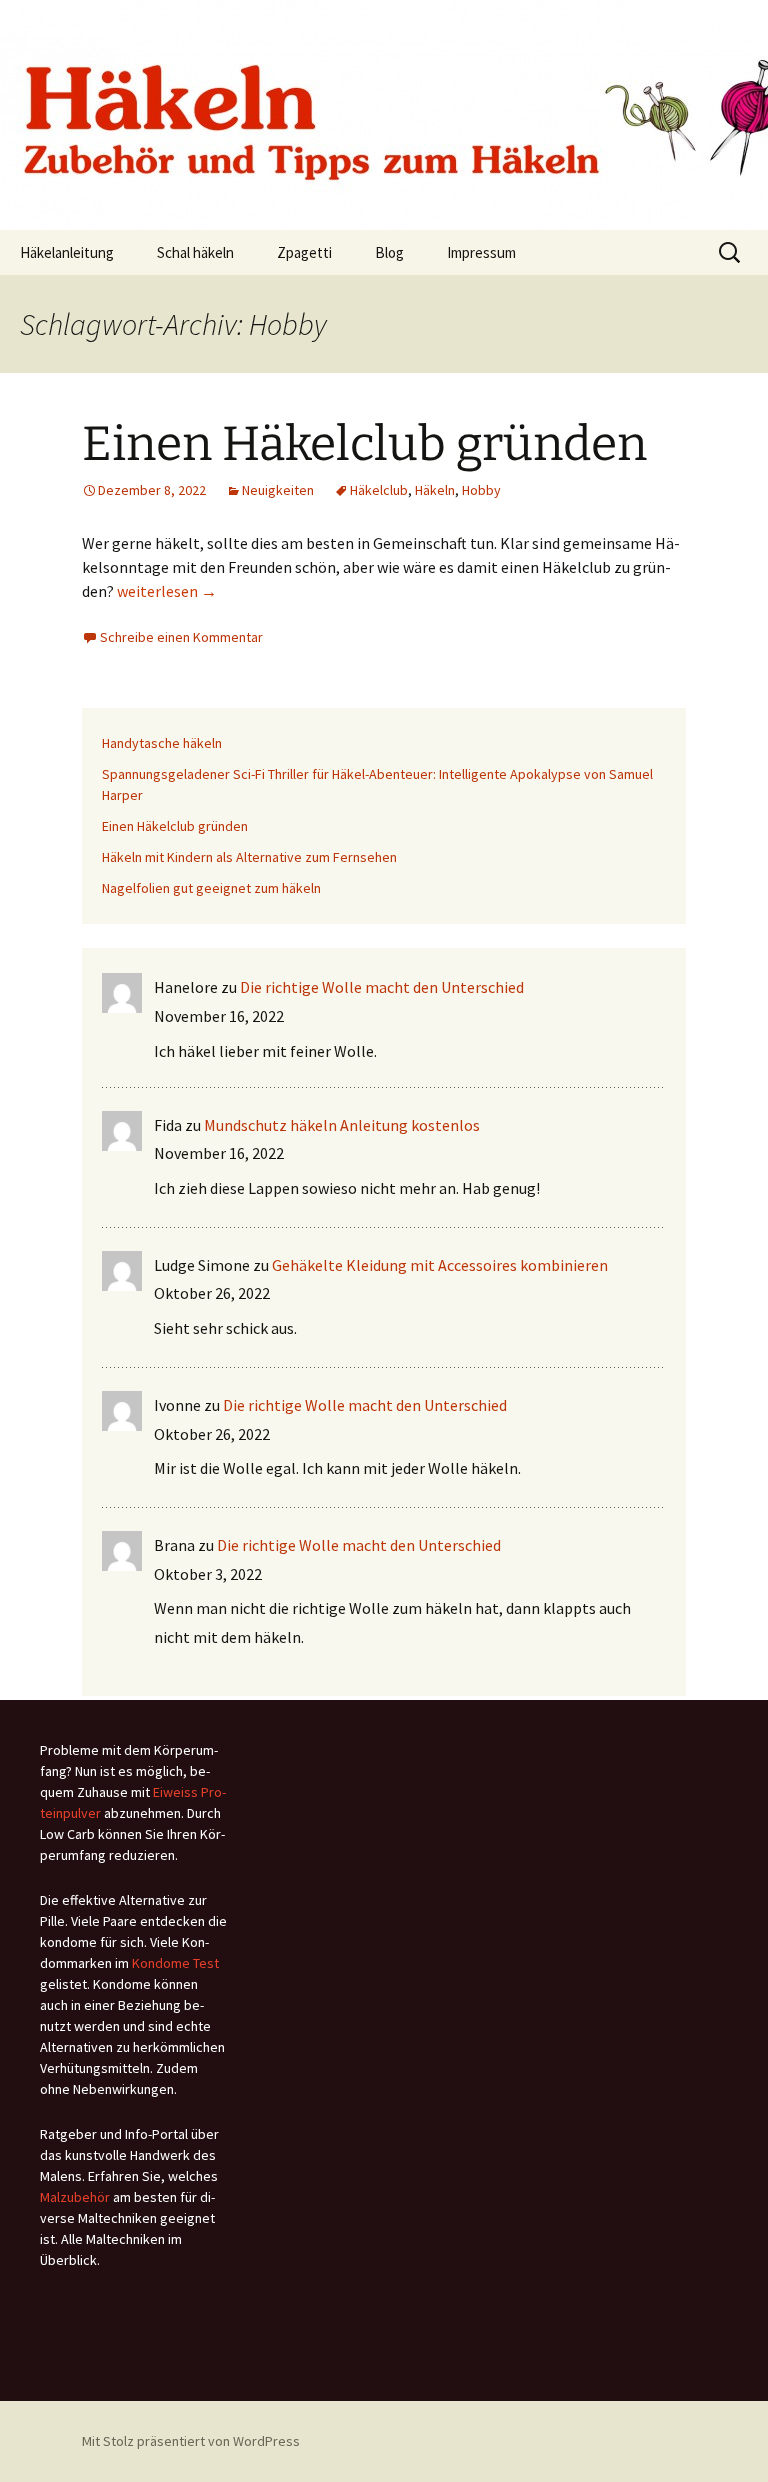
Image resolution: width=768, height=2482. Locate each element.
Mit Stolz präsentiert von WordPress (191, 2441)
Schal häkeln (195, 252)
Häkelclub (379, 490)
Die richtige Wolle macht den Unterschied (382, 987)
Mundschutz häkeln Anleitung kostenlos (342, 1125)
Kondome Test (175, 1963)
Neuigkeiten (278, 490)
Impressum (481, 252)
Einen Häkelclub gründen (364, 444)
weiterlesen (167, 591)
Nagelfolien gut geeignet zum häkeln (211, 888)
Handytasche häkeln (162, 743)
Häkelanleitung (67, 252)
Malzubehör (75, 2197)
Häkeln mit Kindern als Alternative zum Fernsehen (249, 857)
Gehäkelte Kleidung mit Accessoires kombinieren (440, 1265)
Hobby (481, 490)
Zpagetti (304, 252)
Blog (389, 252)
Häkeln (435, 490)
